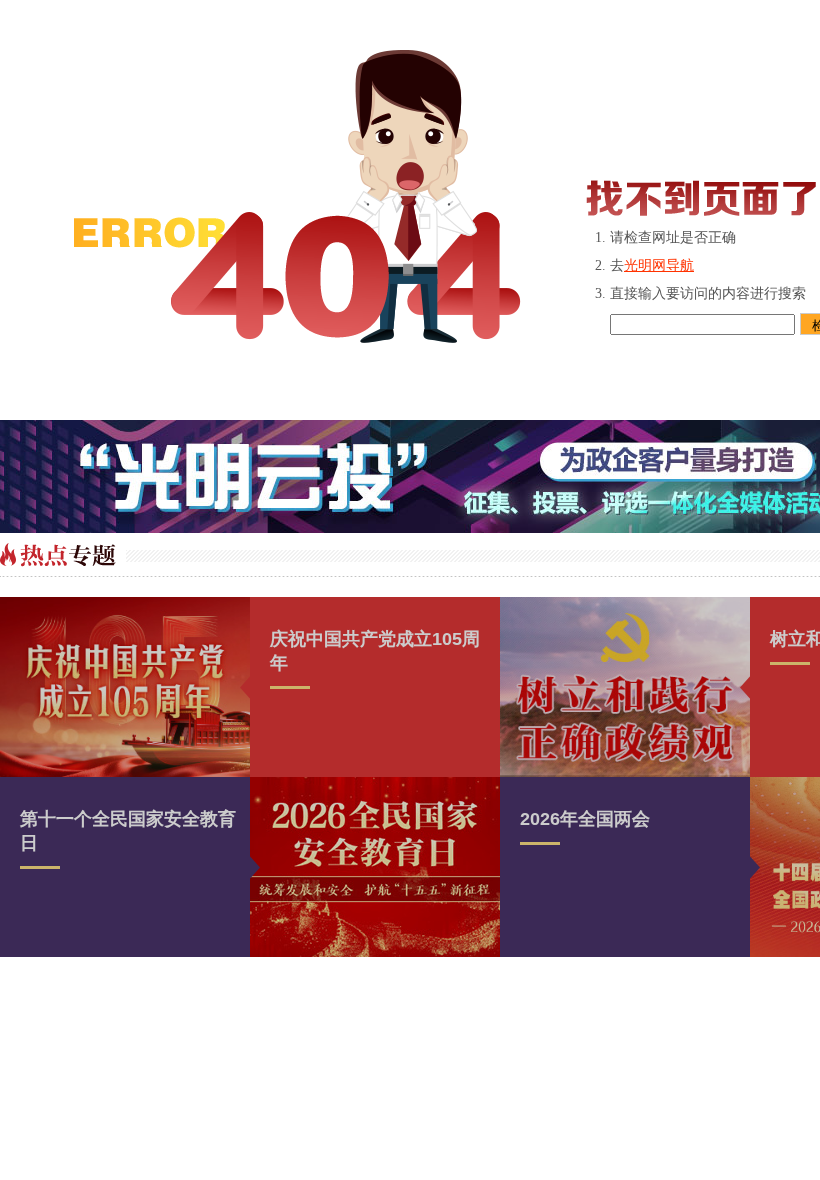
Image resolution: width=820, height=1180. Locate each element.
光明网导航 (659, 265)
